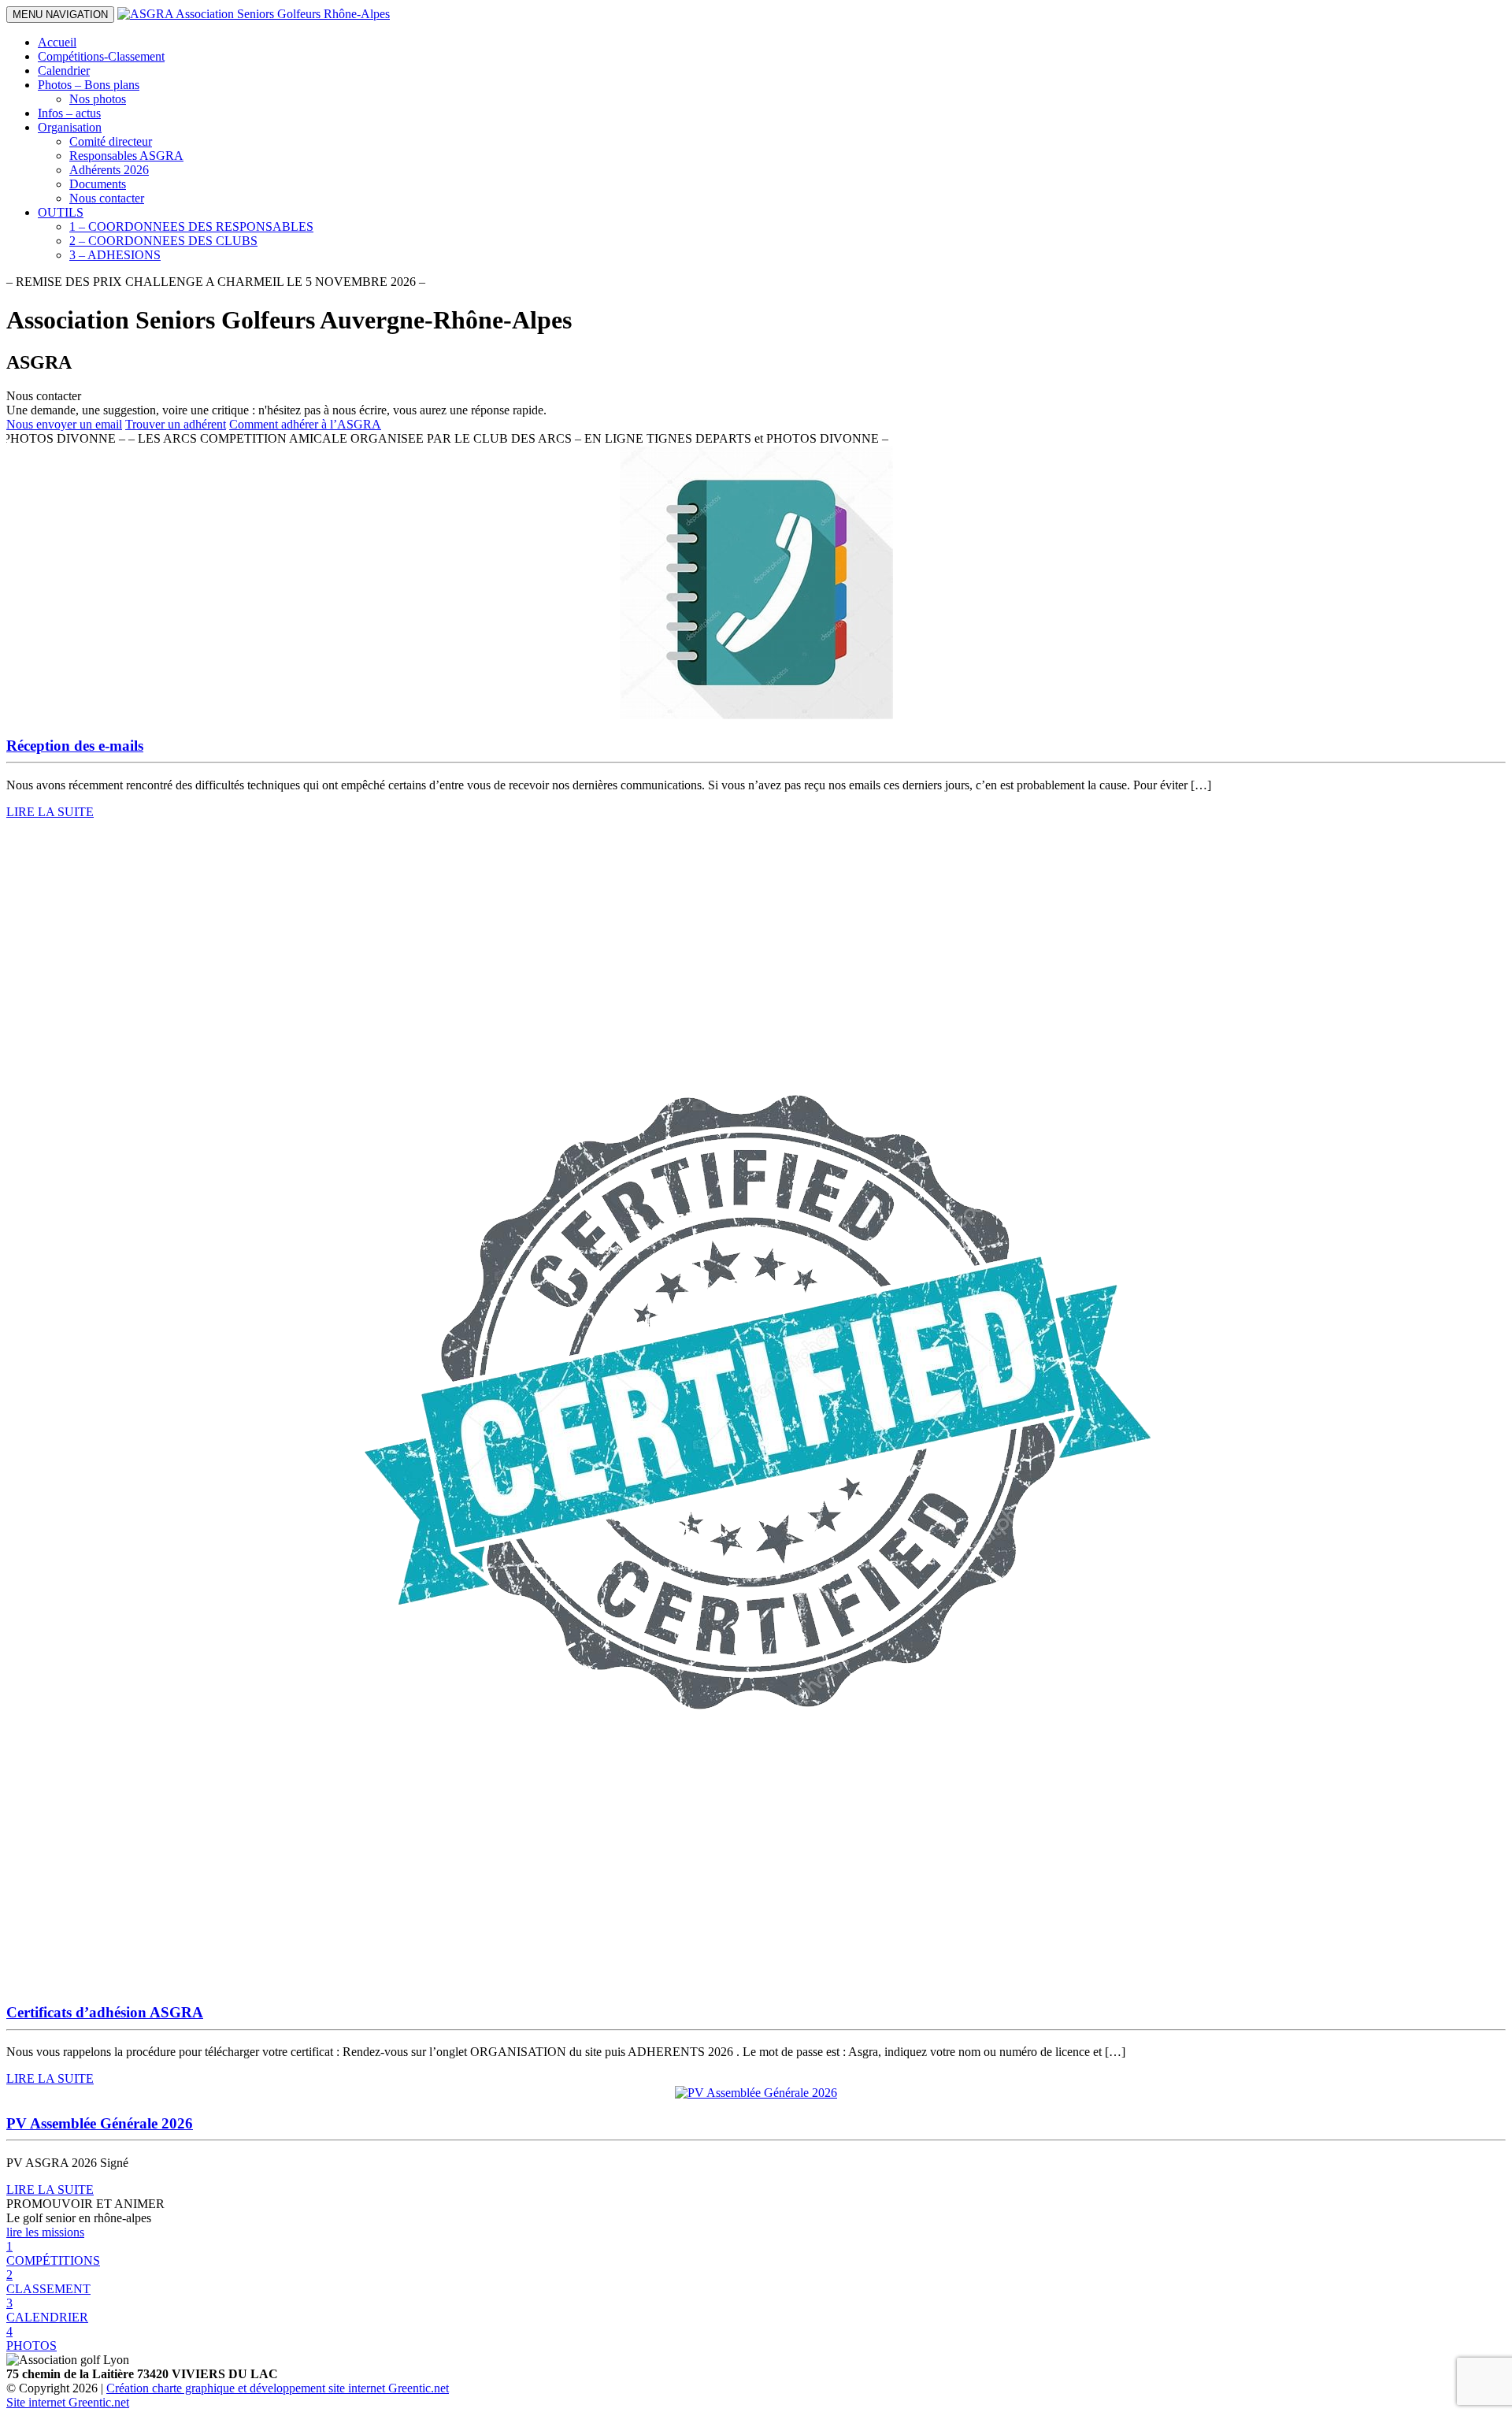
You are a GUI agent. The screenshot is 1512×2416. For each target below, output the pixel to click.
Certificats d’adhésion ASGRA (105, 2012)
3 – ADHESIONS (115, 255)
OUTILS (61, 212)
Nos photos (98, 99)
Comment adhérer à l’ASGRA (305, 424)
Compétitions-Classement (101, 56)
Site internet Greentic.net (68, 2402)
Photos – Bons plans (89, 85)
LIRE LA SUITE (50, 812)
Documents (98, 184)
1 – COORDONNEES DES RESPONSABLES (191, 226)
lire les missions (45, 2232)
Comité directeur (111, 141)
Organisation (70, 127)
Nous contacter (107, 198)
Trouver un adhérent (176, 424)
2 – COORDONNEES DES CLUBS (163, 241)
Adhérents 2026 (109, 170)
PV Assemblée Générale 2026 (100, 2123)
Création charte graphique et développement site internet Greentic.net (278, 2388)
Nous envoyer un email (64, 424)
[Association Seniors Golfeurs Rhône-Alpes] (254, 14)
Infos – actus (69, 113)
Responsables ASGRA (126, 156)
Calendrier (64, 71)
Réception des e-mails (75, 746)
